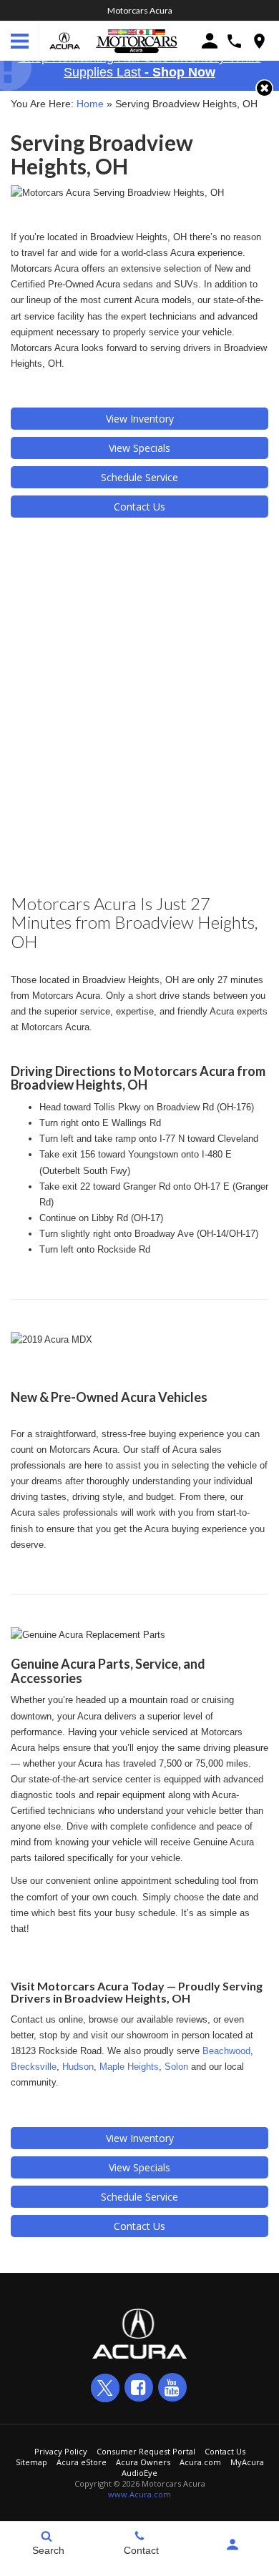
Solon (176, 2067)
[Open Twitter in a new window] (105, 2388)
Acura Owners (143, 2462)
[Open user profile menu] (232, 2545)
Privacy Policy (61, 2451)
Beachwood (226, 2051)
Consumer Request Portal (146, 2451)
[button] (264, 88)
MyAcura (247, 2462)
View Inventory (140, 419)
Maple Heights (129, 2067)
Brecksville (34, 2067)
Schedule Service (139, 477)
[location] (259, 41)
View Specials (139, 448)
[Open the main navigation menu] (20, 41)
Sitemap (31, 2462)
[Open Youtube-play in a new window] (172, 2387)
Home (90, 104)
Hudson (78, 2067)
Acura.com (200, 2462)
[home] (137, 40)
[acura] (65, 41)
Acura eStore (82, 2462)
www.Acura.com (139, 2494)
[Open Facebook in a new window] (139, 2387)
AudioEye (139, 2473)
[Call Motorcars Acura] (234, 41)
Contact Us (139, 507)
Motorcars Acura (140, 10)
